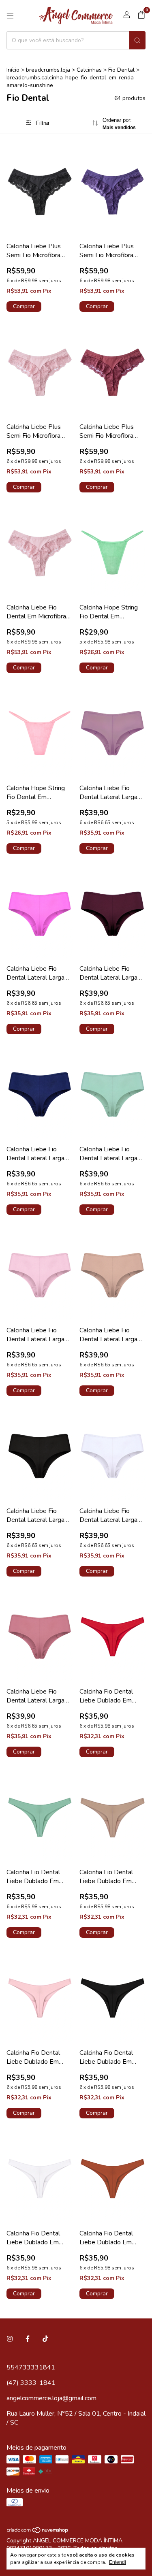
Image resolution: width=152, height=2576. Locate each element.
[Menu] (10, 16)
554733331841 (31, 2367)
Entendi (118, 2562)
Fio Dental (121, 70)
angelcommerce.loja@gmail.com (51, 2398)
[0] (141, 16)
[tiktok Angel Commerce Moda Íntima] (45, 2339)
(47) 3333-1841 (31, 2383)
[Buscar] (137, 40)
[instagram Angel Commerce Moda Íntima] (10, 2339)
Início (13, 70)
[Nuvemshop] (38, 2532)
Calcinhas (89, 70)
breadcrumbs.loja (48, 70)
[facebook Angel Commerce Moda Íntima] (28, 2339)
